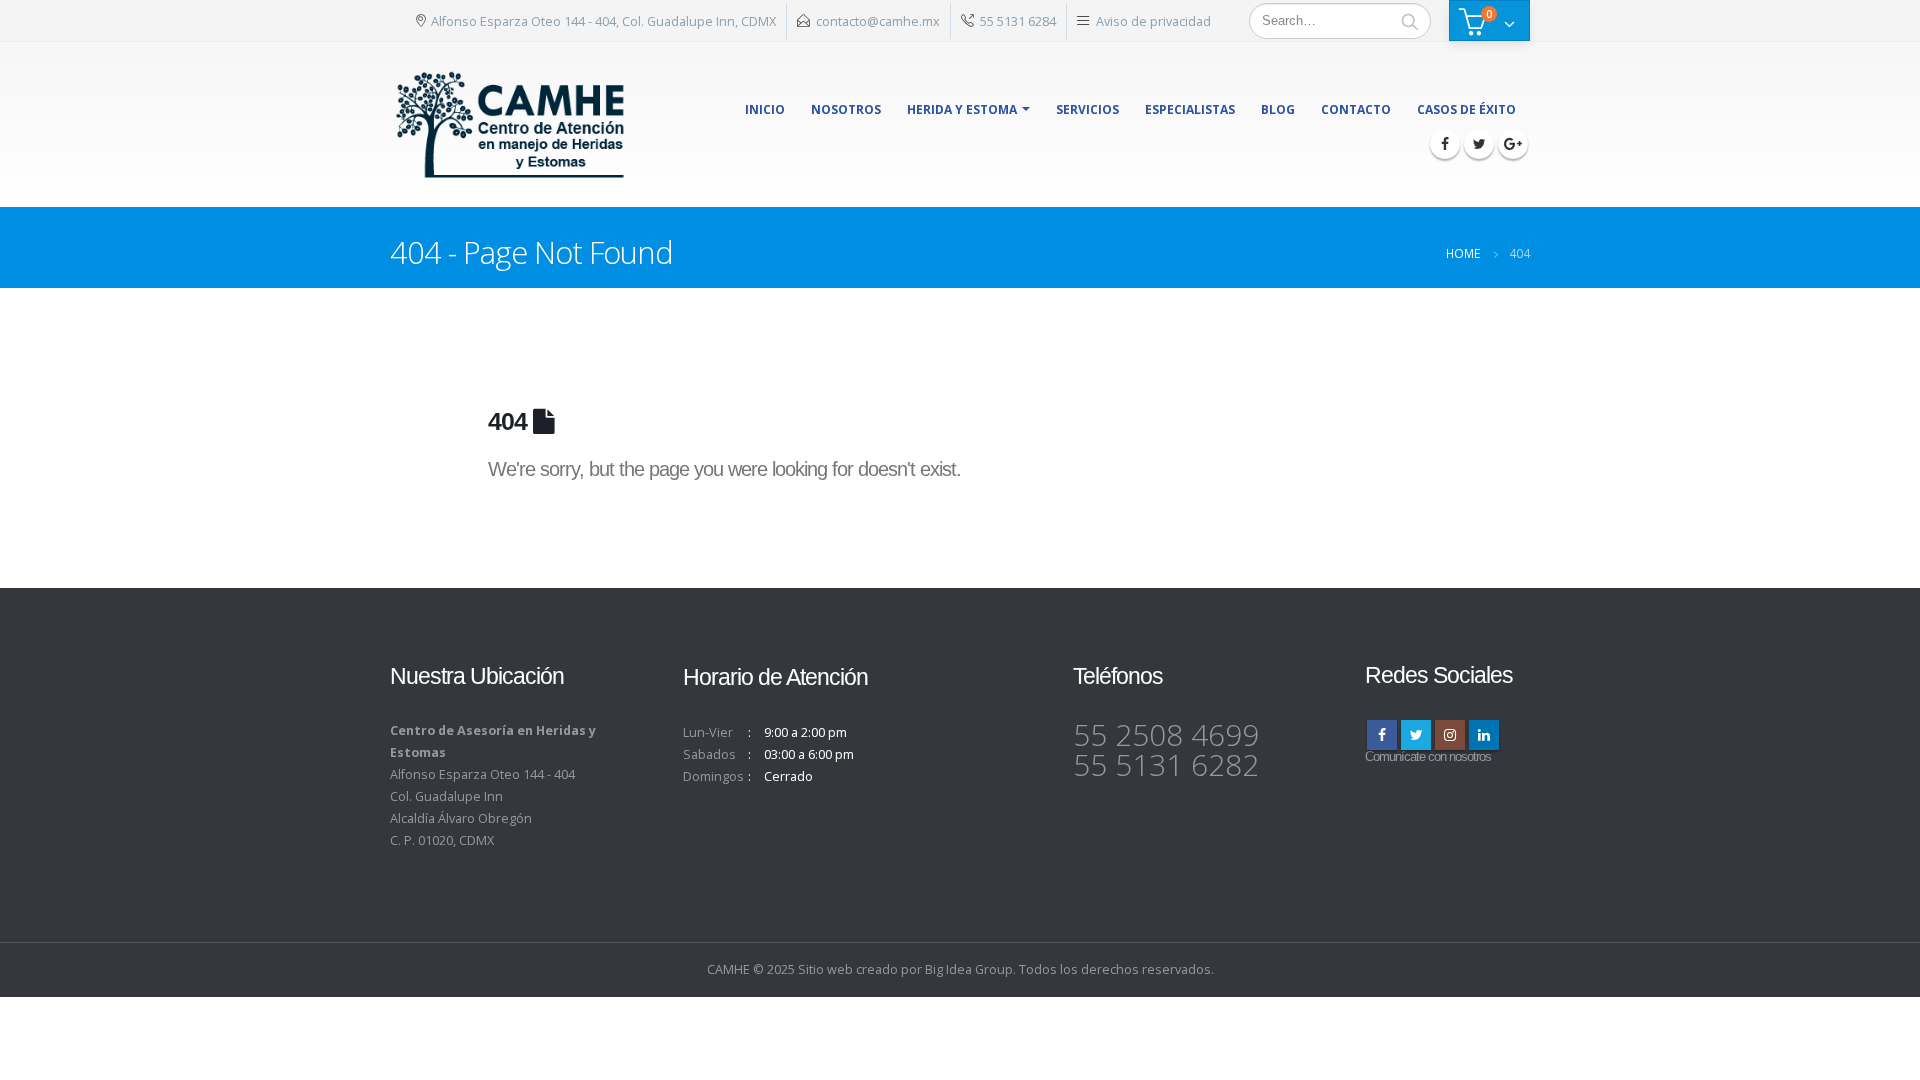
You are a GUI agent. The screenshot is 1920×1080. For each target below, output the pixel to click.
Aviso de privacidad (1153, 21)
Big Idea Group (969, 969)
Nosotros (846, 109)
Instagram (1450, 735)
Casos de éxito (1466, 109)
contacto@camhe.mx (878, 21)
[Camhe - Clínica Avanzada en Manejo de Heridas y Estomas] (511, 124)
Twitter (1416, 735)
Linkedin (1484, 735)
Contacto (1356, 109)
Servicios (1087, 109)
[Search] (1410, 21)
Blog (1278, 109)
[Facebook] (1445, 144)
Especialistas (1190, 109)
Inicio (765, 109)
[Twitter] (1479, 144)
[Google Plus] (1513, 144)
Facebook (1382, 735)
